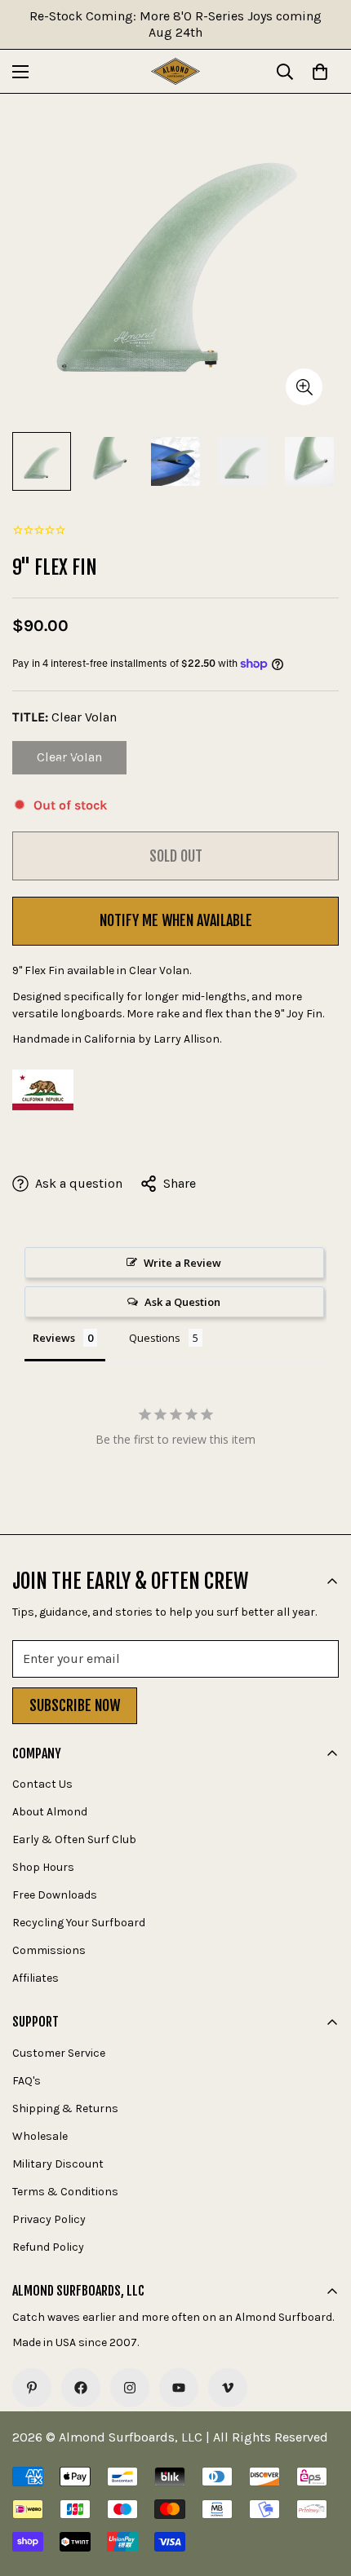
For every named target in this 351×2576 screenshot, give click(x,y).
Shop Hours (43, 1867)
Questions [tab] (155, 1338)
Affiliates (36, 1978)
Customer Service (59, 2053)
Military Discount (58, 2164)
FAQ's (27, 2081)
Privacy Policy (49, 2219)
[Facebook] (81, 2388)
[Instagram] (130, 2388)
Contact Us (42, 1784)
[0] (320, 72)
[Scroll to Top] (322, 2490)
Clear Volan (82, 762)
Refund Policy (48, 2247)
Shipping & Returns (65, 2108)
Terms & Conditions (65, 2192)
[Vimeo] (228, 2388)
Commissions (49, 1950)
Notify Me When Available (176, 920)
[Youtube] (179, 2388)
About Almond (50, 1812)
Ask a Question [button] (182, 1302)
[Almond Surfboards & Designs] (175, 71)
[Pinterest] (32, 2388)
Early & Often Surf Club (74, 1839)
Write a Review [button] (182, 1263)
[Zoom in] (304, 387)
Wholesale (40, 2136)
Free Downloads (55, 1895)
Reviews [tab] (54, 1338)
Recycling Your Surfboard (79, 1923)
